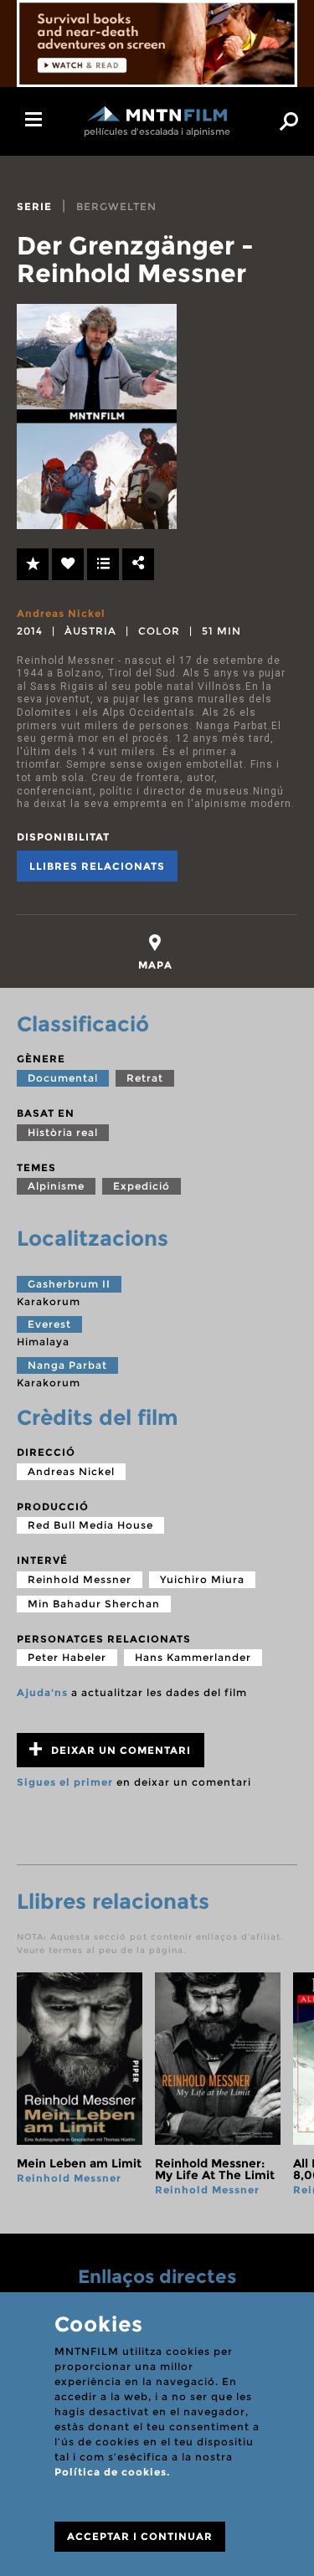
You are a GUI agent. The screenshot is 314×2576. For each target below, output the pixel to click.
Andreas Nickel (61, 613)
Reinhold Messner (80, 1579)
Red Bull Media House (90, 1525)
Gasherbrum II (69, 1284)
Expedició (142, 1186)
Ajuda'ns (42, 1692)
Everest (49, 1324)
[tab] (155, 952)
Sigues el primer (65, 1782)
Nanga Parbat (67, 1365)
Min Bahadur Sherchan (94, 1604)
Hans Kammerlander (193, 1657)
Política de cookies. (112, 2472)
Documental (63, 1078)
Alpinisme (56, 1186)
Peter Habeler (67, 1657)
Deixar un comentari (119, 1750)
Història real (63, 1132)
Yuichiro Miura (202, 1579)
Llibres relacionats (97, 866)
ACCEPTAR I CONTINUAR (140, 2536)
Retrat (145, 1078)
